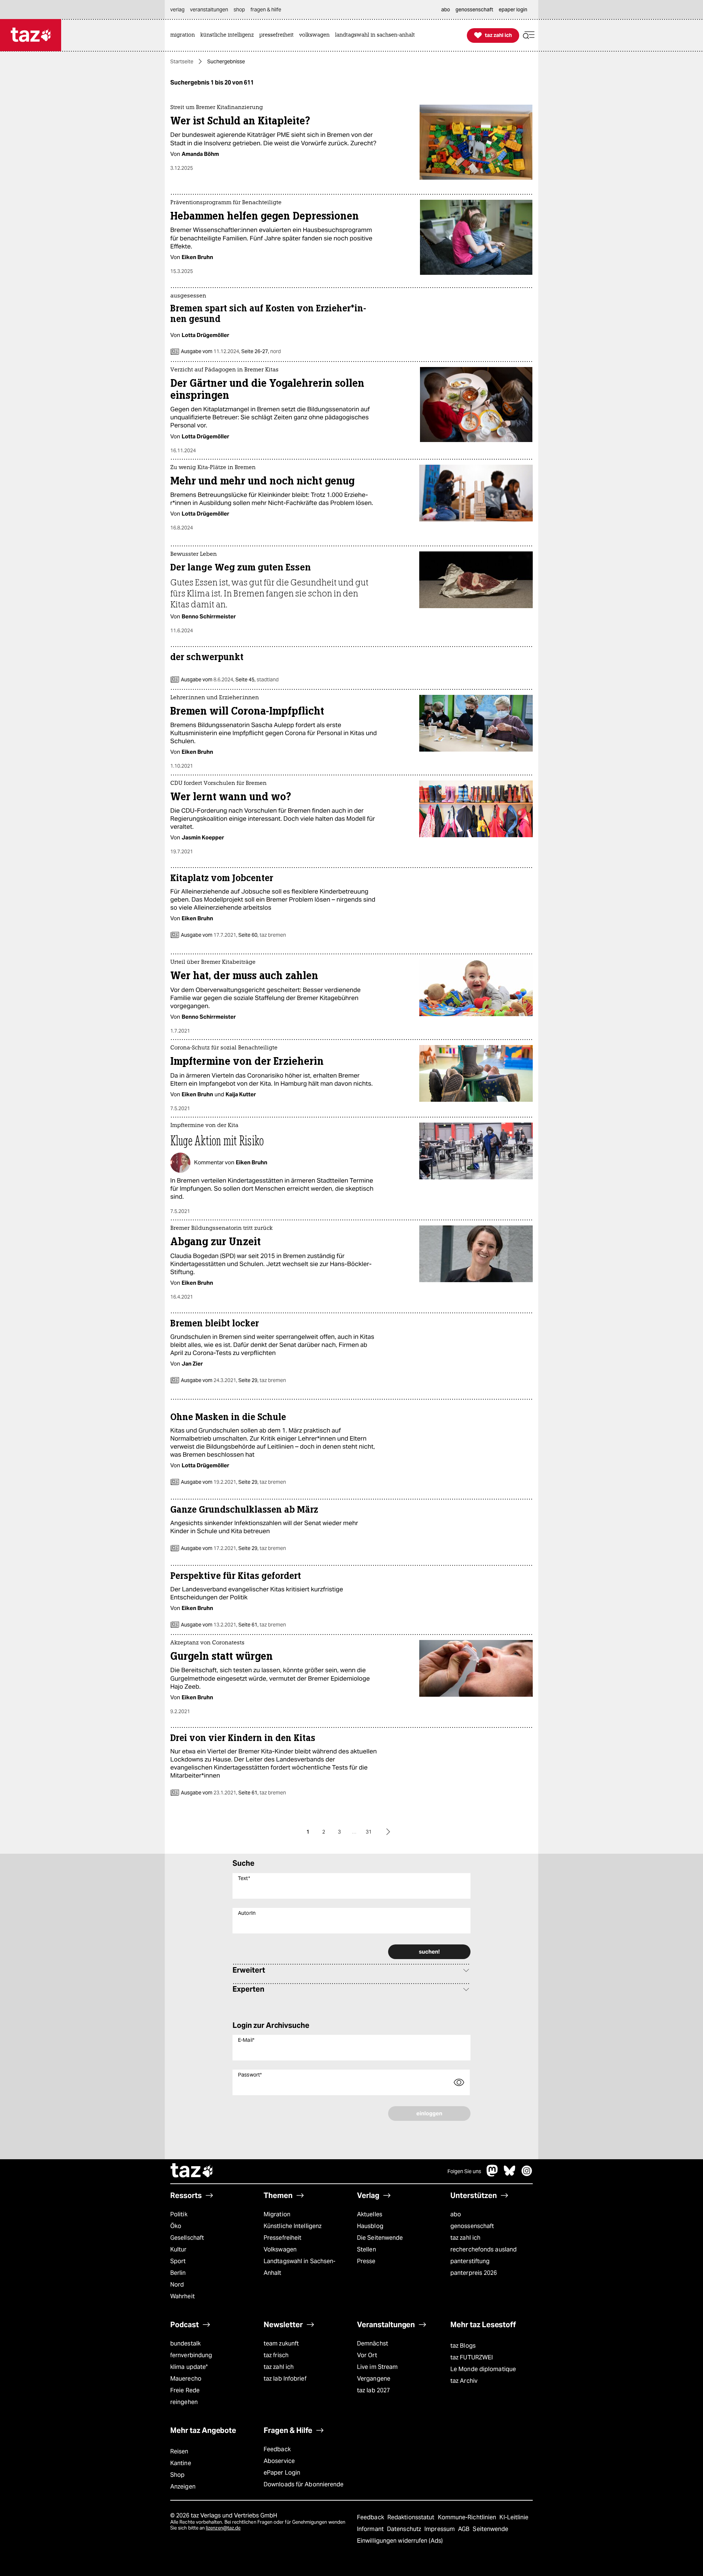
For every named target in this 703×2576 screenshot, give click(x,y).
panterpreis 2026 (474, 2273)
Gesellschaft (187, 2238)
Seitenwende (490, 2529)
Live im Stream (377, 2367)
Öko (176, 2226)
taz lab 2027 (373, 2390)
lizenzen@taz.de (223, 2528)
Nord (177, 2285)
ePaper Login (282, 2473)
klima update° (189, 2367)
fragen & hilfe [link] (266, 10)
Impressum (440, 2529)
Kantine (181, 2463)
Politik (179, 2214)
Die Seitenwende (380, 2238)
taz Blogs (463, 2346)
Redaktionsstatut (412, 2517)
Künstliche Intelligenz (293, 2226)
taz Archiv (464, 2381)
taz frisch (276, 2355)
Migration (277, 2214)
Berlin (178, 2273)
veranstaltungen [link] (209, 10)
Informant (371, 2529)
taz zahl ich (465, 2238)
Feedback (277, 2449)
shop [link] (239, 10)
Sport (178, 2261)
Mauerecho (186, 2379)
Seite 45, (256, 679)
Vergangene (374, 2379)
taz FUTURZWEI (472, 2357)
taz (192, 2171)
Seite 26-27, (261, 351)
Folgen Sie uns (464, 2171)
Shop (177, 2475)
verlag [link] (177, 10)
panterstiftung (470, 2261)
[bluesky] (510, 2174)
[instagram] (527, 2174)
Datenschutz (405, 2529)
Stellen (367, 2249)
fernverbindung (191, 2355)
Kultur (178, 2249)
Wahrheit (183, 2296)
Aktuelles (370, 2214)
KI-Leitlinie (514, 2517)
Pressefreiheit (282, 2238)
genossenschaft (472, 2226)
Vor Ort (367, 2355)
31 (369, 1832)
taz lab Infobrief (285, 2379)
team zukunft (281, 2343)
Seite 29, (262, 1380)
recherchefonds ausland (483, 2249)
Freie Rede (185, 2390)
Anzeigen (183, 2487)
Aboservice (279, 2461)
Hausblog (370, 2226)
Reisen (179, 2451)
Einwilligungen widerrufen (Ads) (400, 2541)
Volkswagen (280, 2249)
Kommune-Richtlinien (468, 2517)
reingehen (184, 2402)
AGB (464, 2529)
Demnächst (373, 2343)
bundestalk (185, 2343)
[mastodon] (492, 2174)
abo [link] (446, 10)
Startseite (182, 61)
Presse (366, 2261)
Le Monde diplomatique (483, 2369)
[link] (184, 35)
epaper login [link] (513, 10)
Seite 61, (262, 1625)
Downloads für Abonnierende (304, 2484)
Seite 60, (262, 935)
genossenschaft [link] (474, 10)
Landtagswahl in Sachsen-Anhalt (300, 2267)
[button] (529, 35)
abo (456, 2214)
